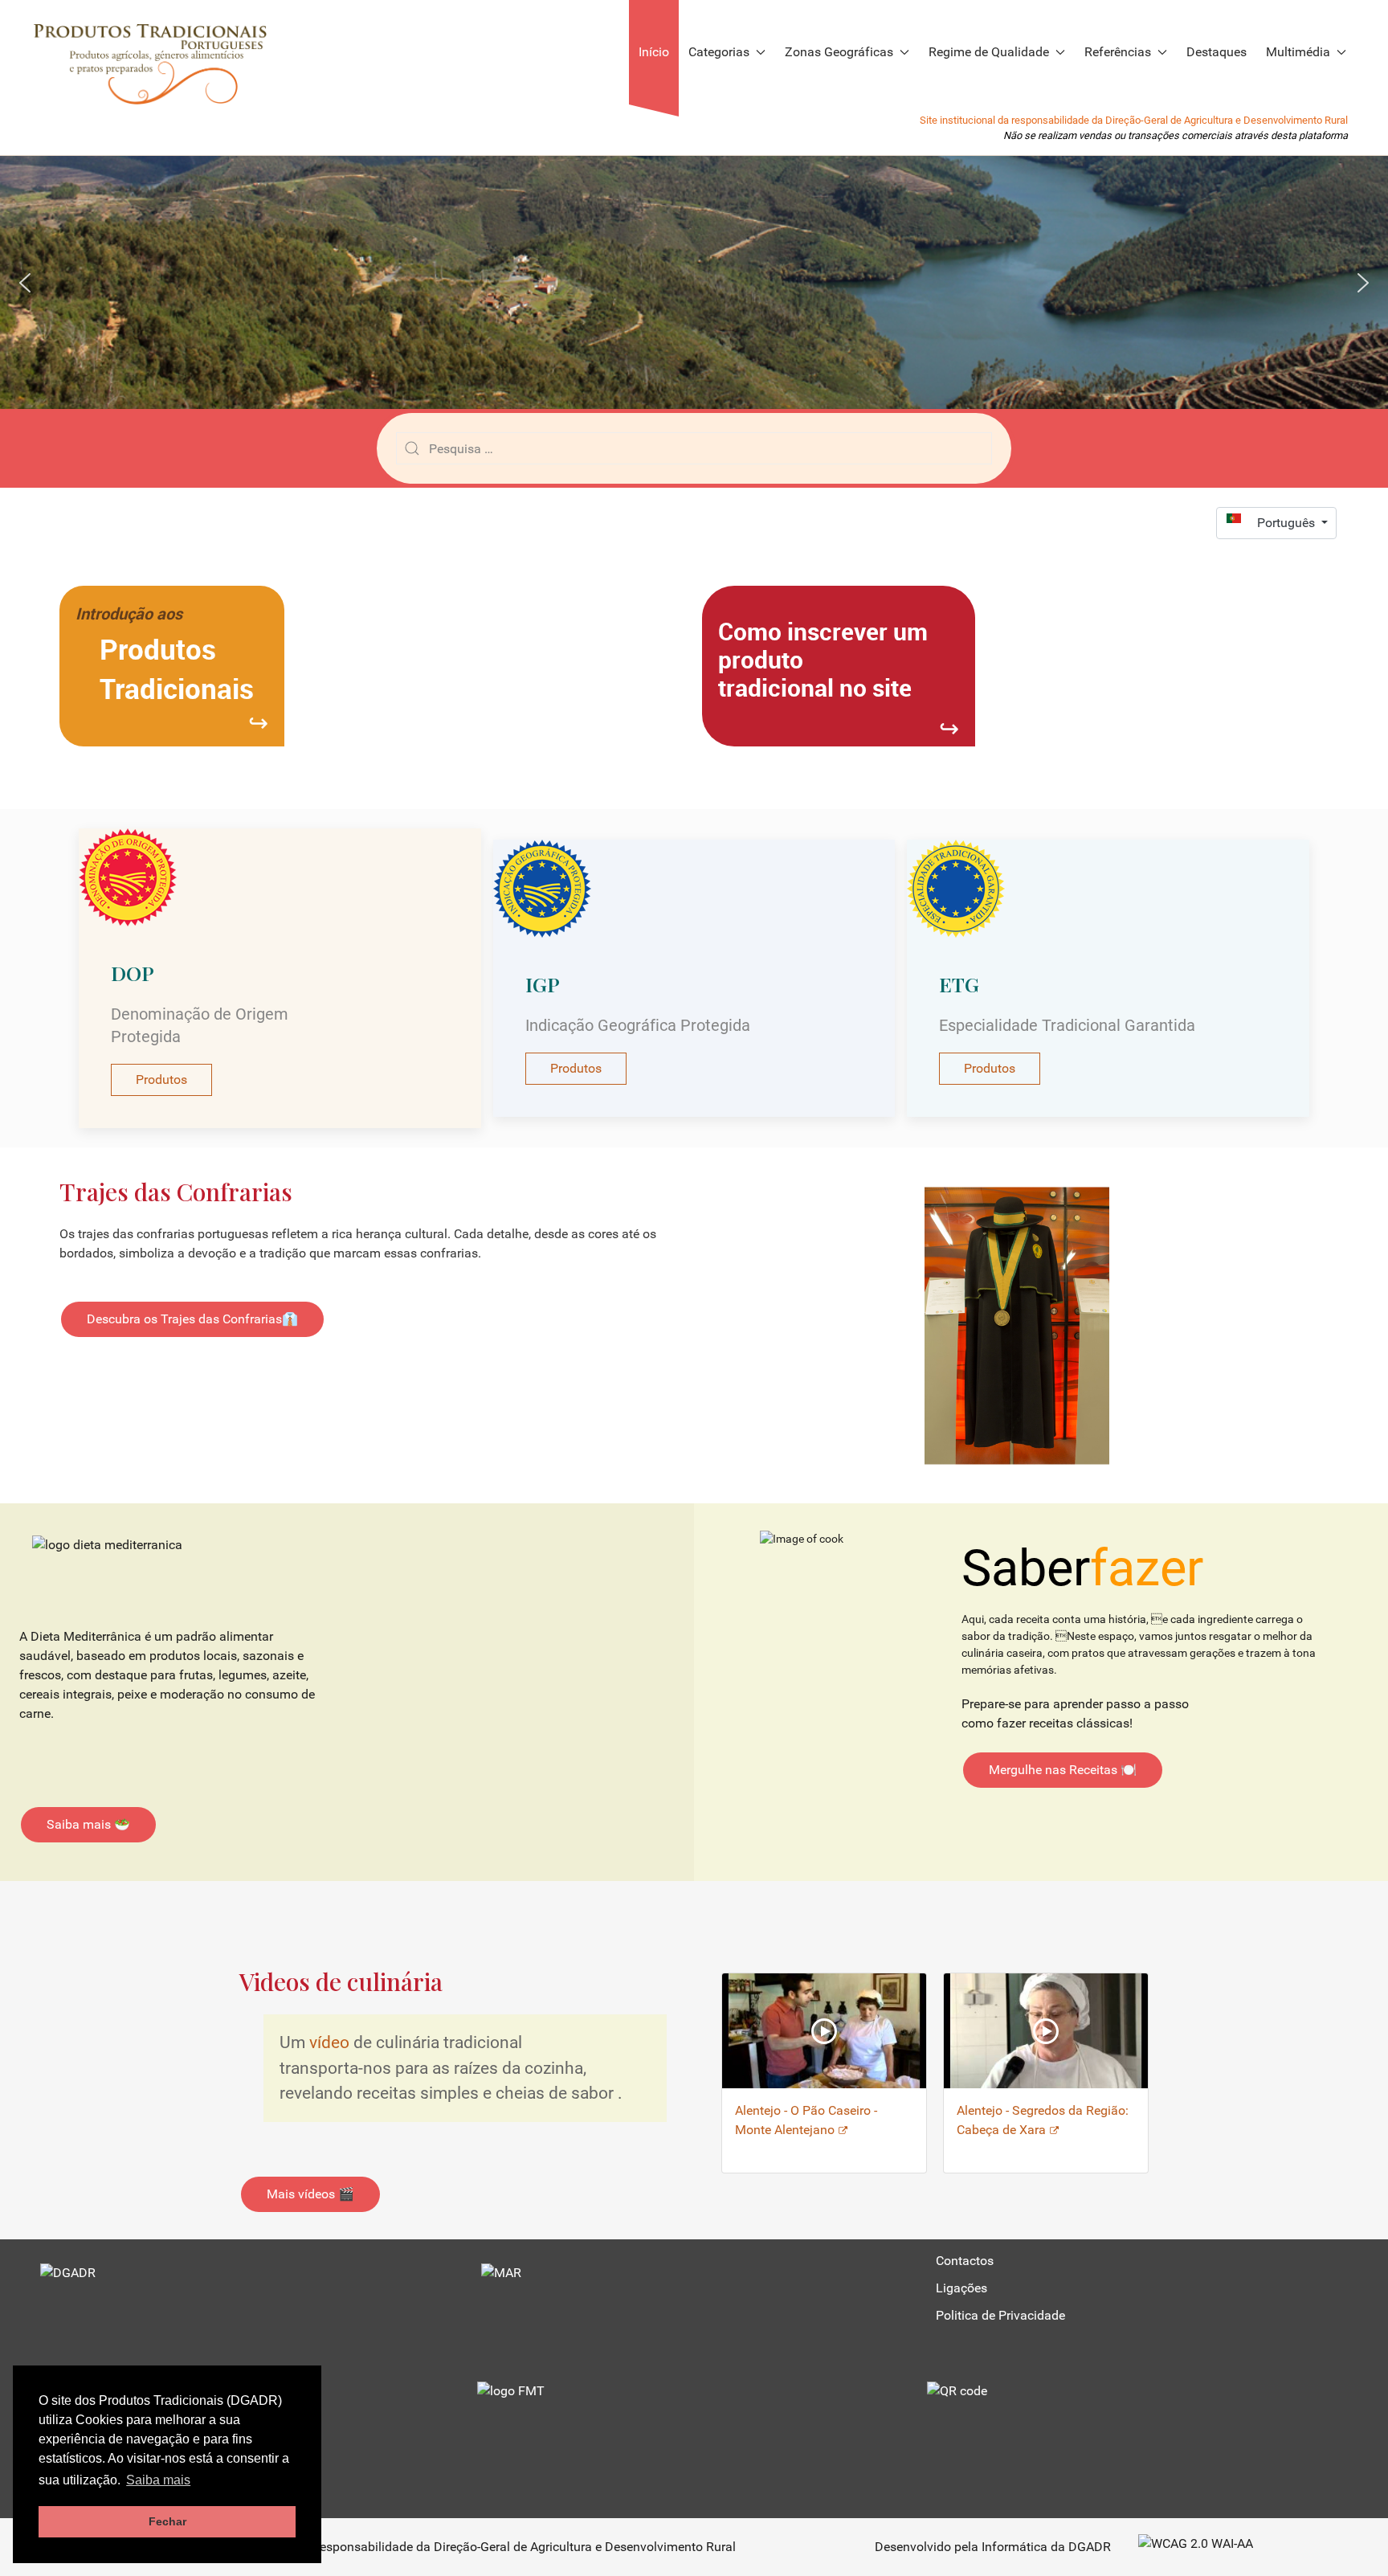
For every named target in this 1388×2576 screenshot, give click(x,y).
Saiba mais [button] (158, 2480)
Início (654, 52)
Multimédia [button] (1298, 52)
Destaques (1217, 52)
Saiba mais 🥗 (88, 1824)
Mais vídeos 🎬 (310, 2194)
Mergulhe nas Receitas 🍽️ (1063, 1770)
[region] (694, 282)
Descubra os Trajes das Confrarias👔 (192, 1319)
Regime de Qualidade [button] (989, 52)
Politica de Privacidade (1000, 2315)
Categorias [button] (719, 52)
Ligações (961, 2288)
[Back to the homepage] (158, 52)
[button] (25, 283)
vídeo (329, 2042)
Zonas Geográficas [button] (839, 52)
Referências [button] (1118, 52)
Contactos (965, 2261)
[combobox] (694, 448)
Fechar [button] (167, 2521)
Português (1288, 523)
